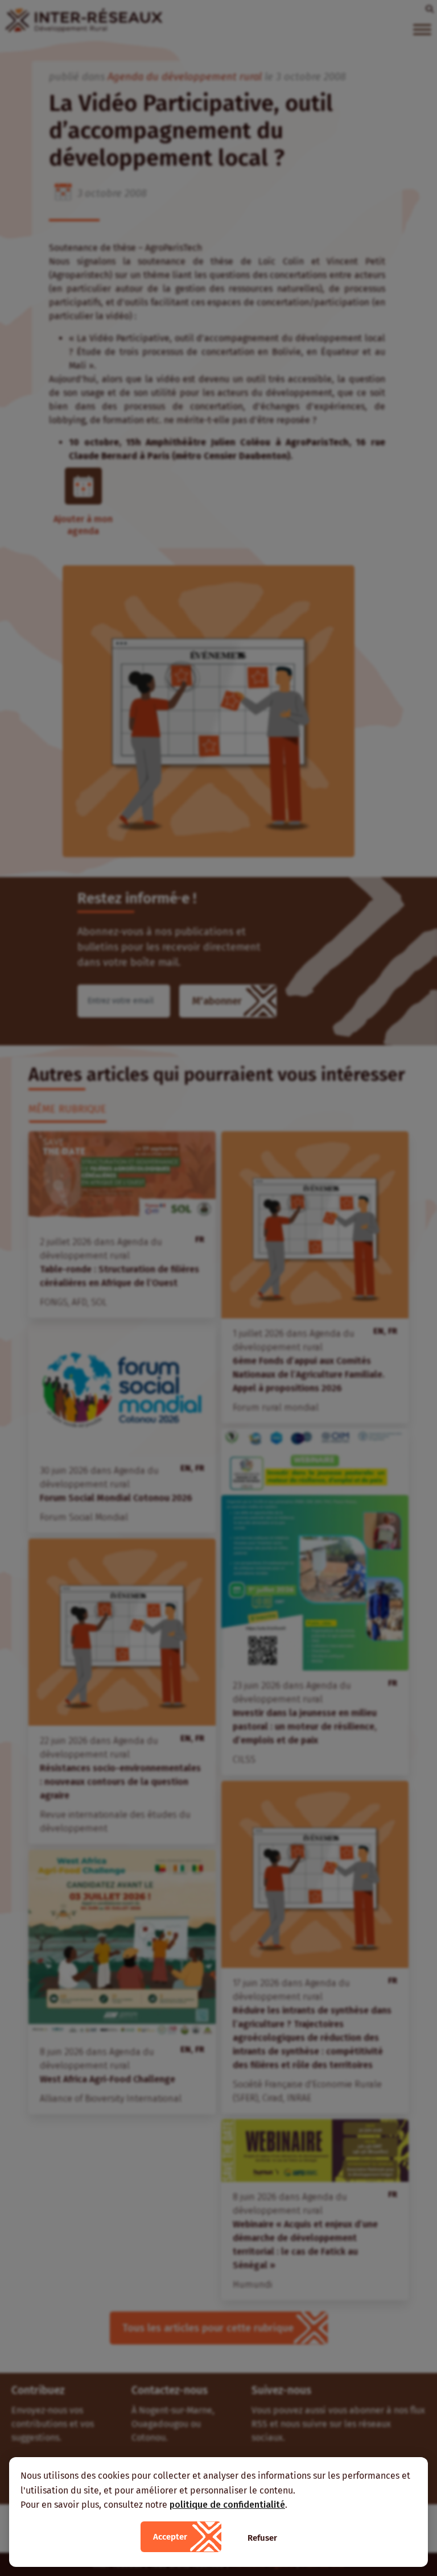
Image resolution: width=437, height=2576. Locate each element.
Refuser (262, 2538)
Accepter (170, 2537)
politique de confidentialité (227, 2505)
